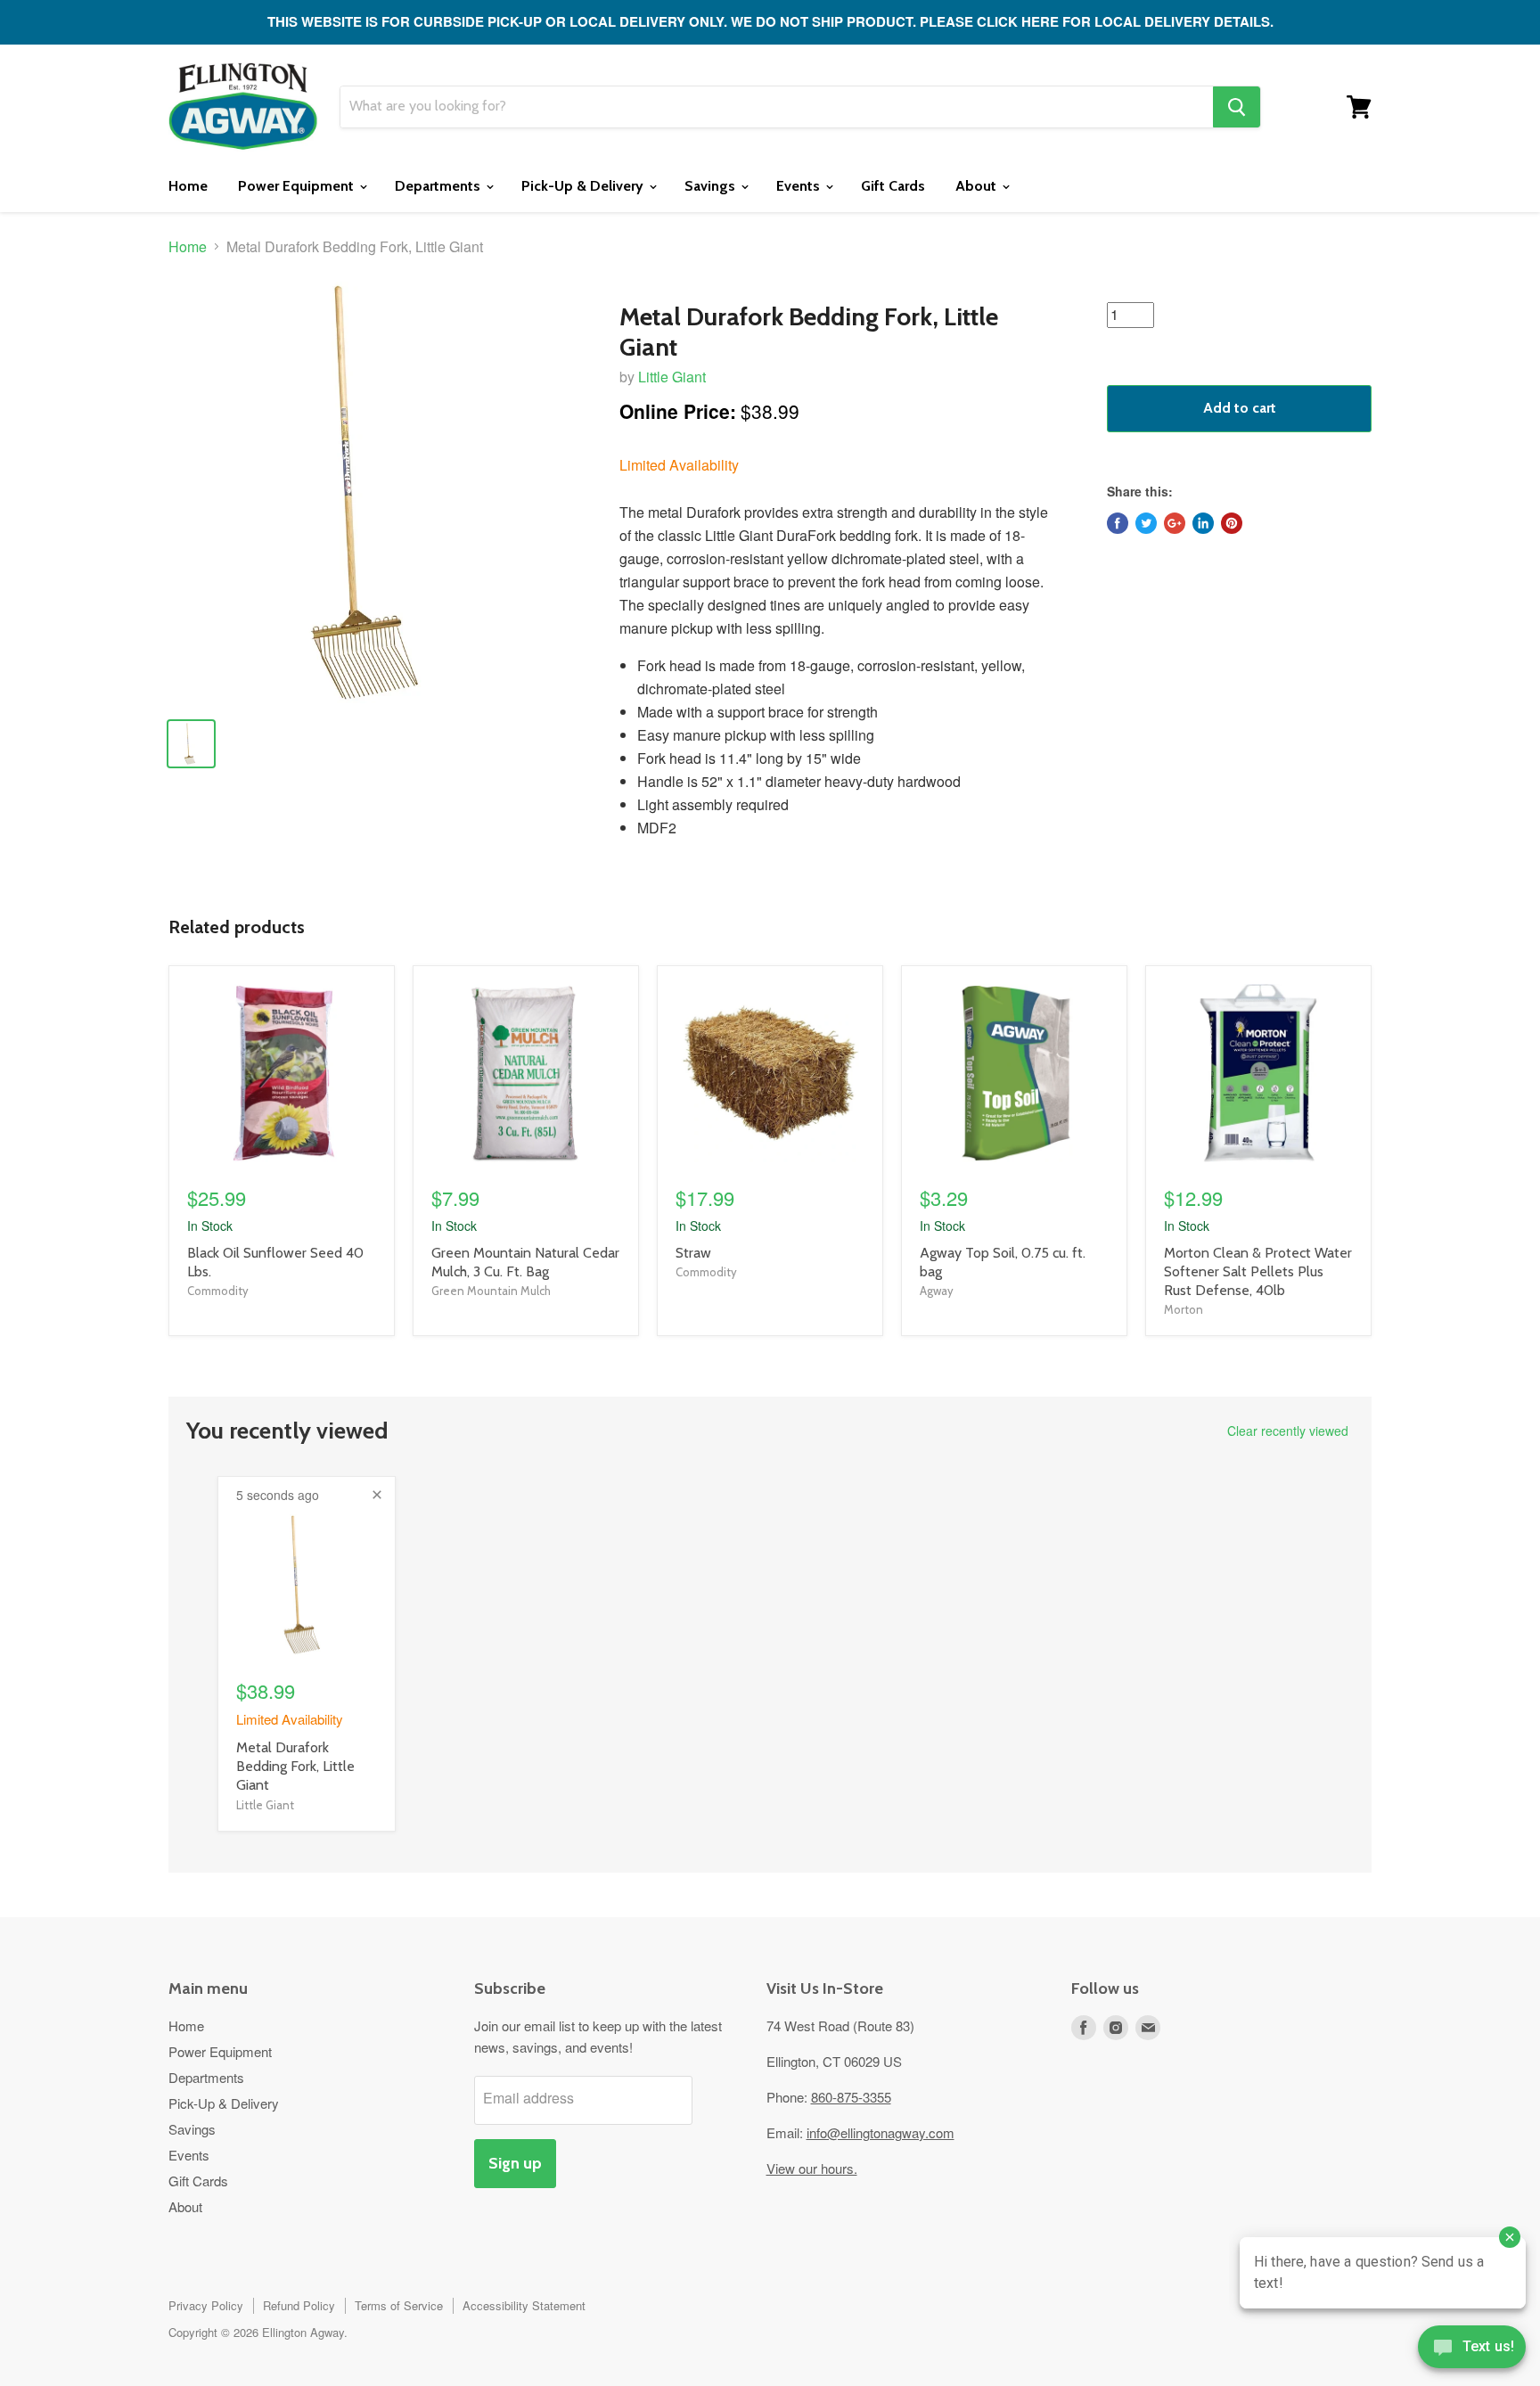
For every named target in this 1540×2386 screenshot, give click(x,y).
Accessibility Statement (524, 2305)
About (978, 186)
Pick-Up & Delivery (584, 186)
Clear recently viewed (1288, 1431)
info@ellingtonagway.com (881, 2132)
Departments (439, 186)
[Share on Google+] (1175, 523)
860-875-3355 (851, 2097)
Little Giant (672, 377)
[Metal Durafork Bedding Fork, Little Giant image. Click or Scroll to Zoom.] (379, 492)
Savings (712, 186)
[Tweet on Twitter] (1146, 523)
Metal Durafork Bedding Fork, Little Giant (295, 1766)
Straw (693, 1253)
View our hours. (812, 2168)
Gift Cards (893, 186)
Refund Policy (299, 2305)
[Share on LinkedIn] (1203, 523)
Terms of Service (399, 2305)
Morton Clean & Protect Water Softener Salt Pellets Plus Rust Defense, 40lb (1258, 1271)
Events (800, 186)
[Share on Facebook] (1118, 523)
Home (188, 186)
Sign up (515, 2163)
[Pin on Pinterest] (1232, 523)
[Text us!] (1472, 2350)
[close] (377, 1495)
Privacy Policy (206, 2305)
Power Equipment (298, 186)
